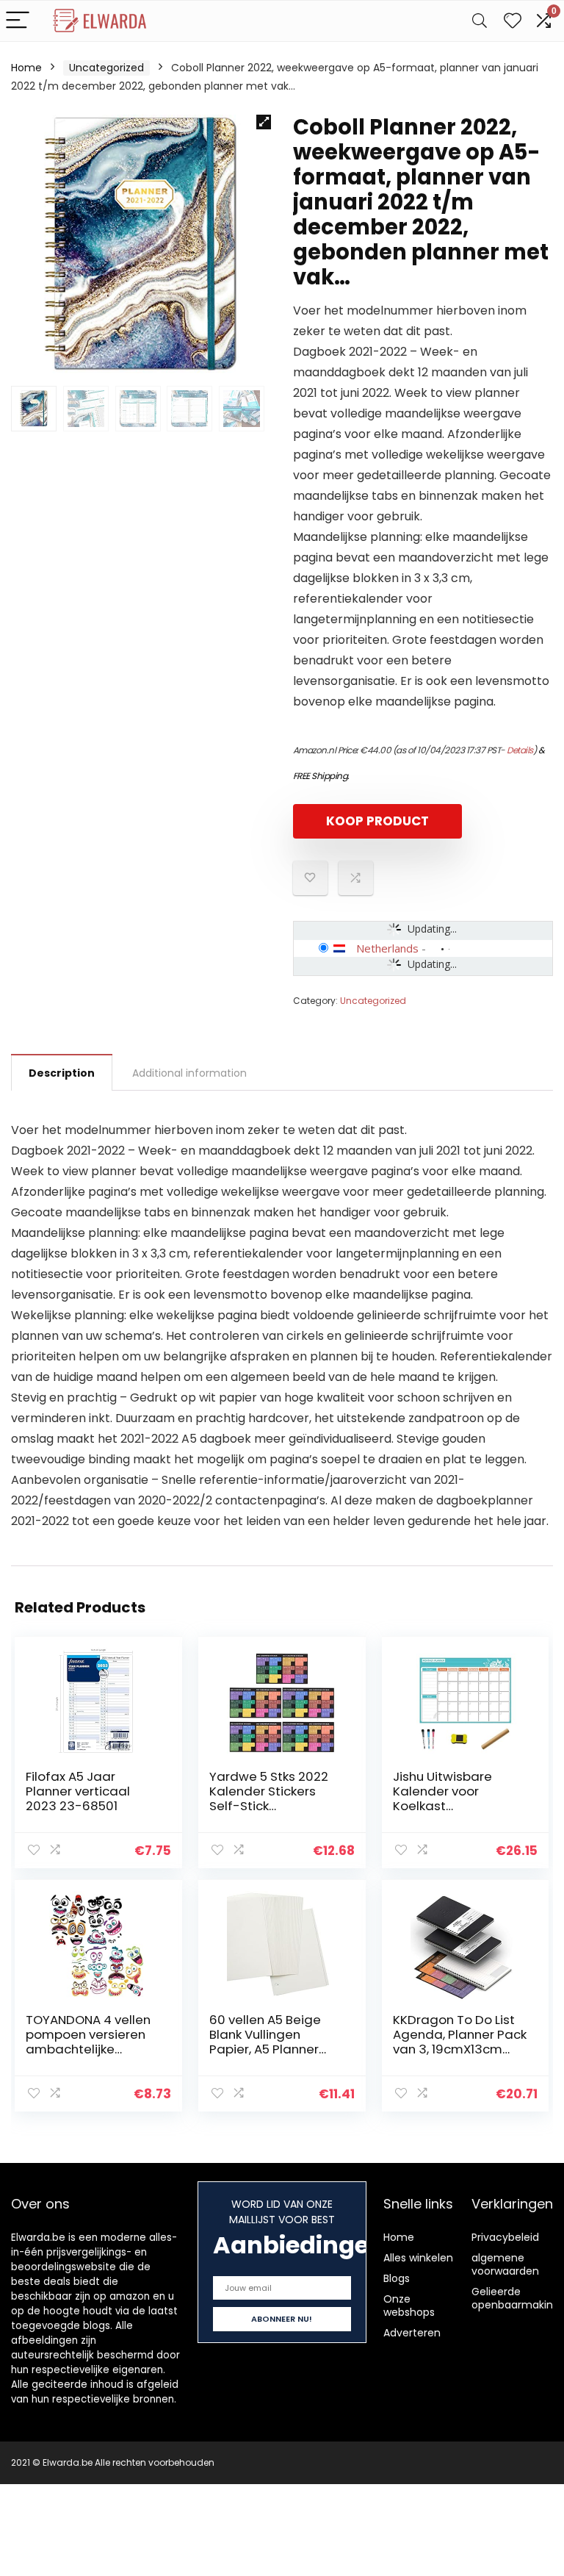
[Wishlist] (513, 21)
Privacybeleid (505, 2237)
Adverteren (412, 2333)
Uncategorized (106, 68)
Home (26, 68)
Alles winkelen (418, 2258)
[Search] (480, 21)
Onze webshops (409, 2306)
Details (520, 750)
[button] (264, 122)
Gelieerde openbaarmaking (516, 2298)
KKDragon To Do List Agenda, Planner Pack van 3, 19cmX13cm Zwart (460, 2042)
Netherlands (387, 948)
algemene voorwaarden (505, 2264)
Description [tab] (62, 1073)
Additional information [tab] (189, 1073)
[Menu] (18, 21)
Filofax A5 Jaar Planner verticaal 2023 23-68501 (78, 1791)
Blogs (397, 2278)
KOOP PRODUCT (377, 821)
